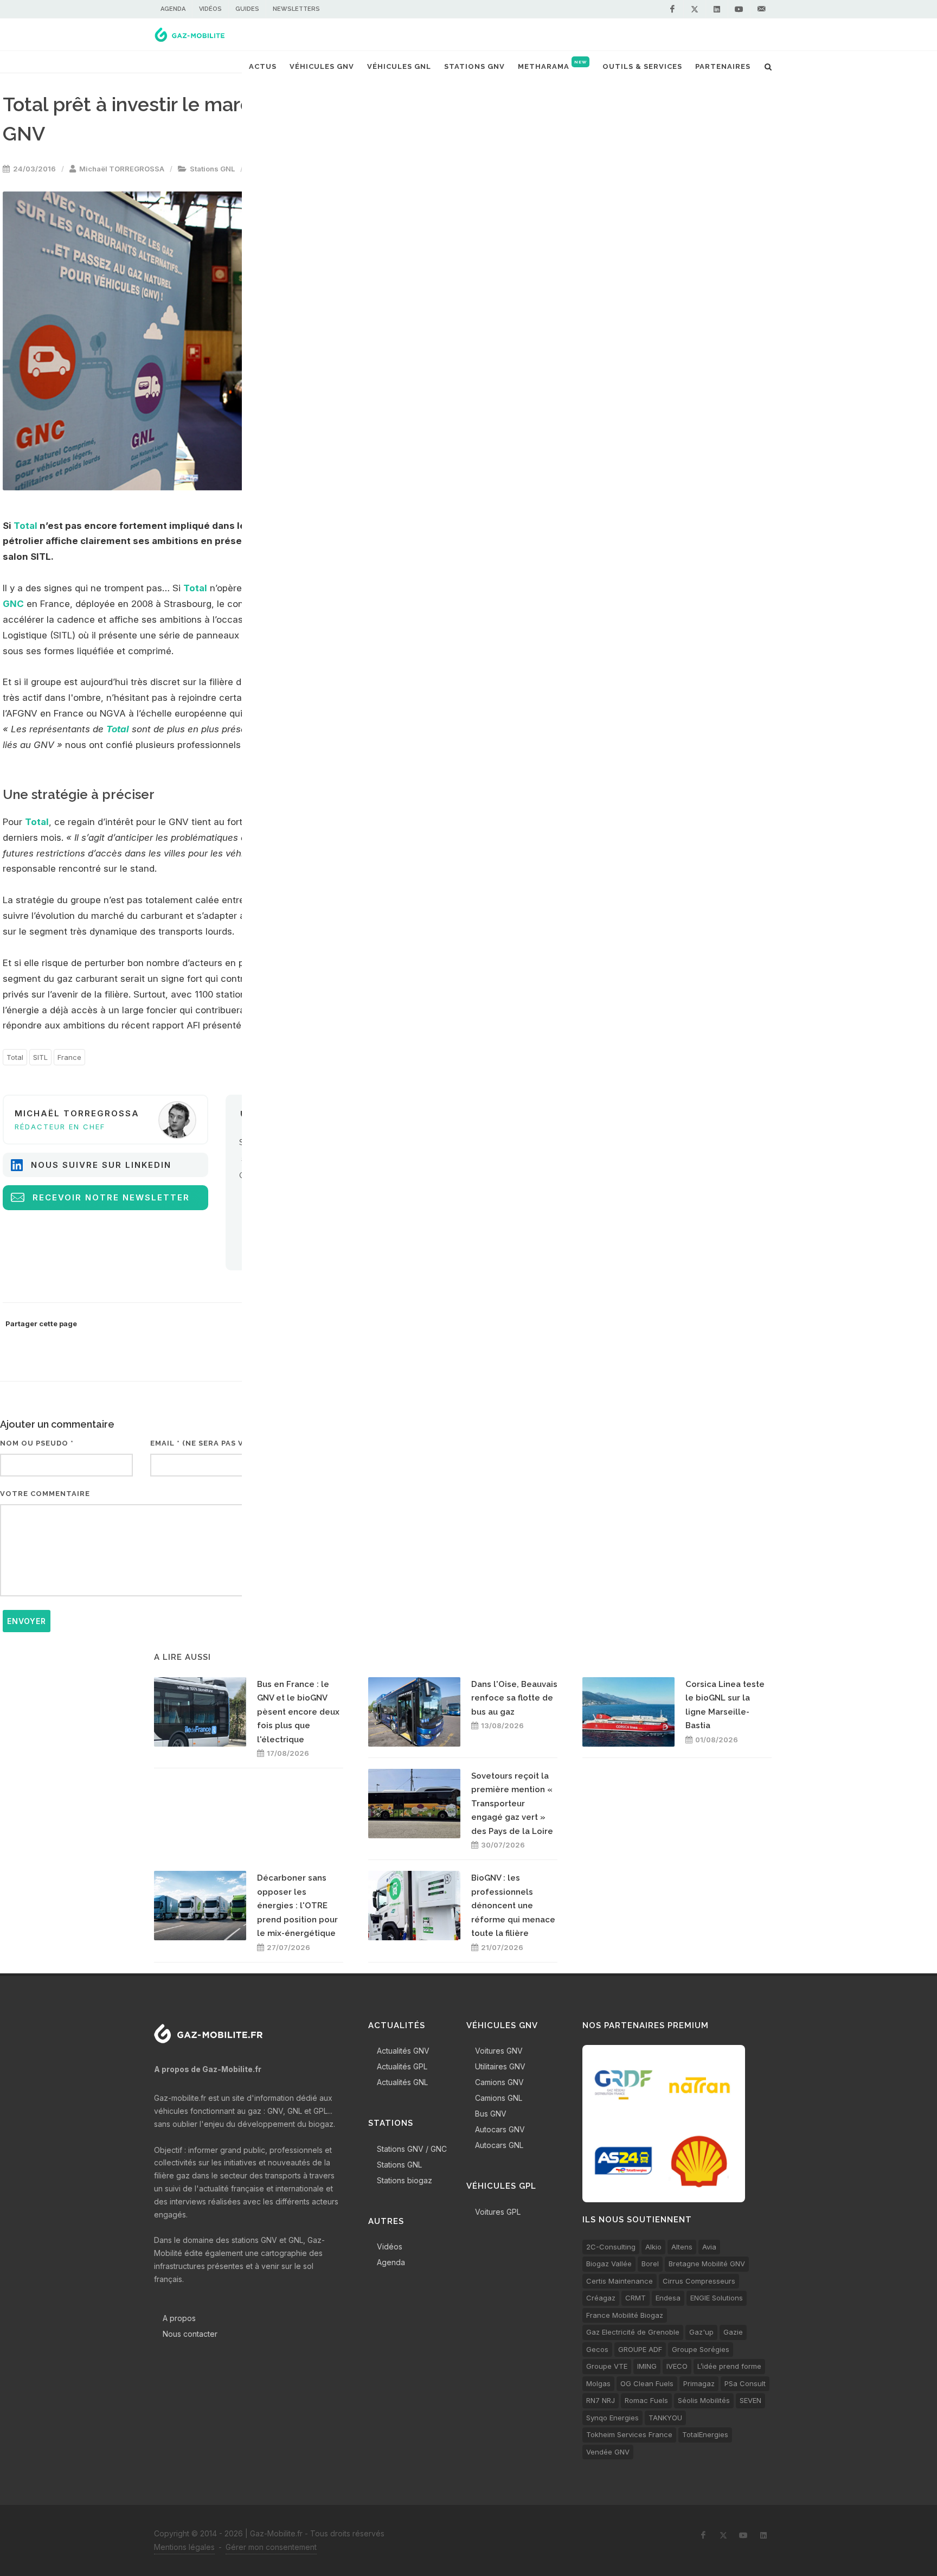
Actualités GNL (402, 2082)
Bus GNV (491, 2114)
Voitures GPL (498, 2212)
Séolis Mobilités (704, 2400)
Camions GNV (499, 2082)
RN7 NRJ (601, 2400)
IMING (647, 2366)
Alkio (653, 2247)
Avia (709, 2247)
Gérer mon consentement (271, 2547)
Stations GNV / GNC (412, 2149)
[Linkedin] (717, 9)
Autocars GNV (500, 2129)
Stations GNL (212, 169)
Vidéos (210, 9)
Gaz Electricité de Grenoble (633, 2332)
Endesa (668, 2298)
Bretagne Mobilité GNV (707, 2264)
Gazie (733, 2332)
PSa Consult (745, 2383)
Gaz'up (701, 2332)
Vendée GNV (608, 2452)
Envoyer (27, 1621)
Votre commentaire (45, 1494)
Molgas (598, 2383)
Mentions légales (184, 2547)
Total (25, 526)
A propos (179, 2318)
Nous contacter (190, 2334)
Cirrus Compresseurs (699, 2281)
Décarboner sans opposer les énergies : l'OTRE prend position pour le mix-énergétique (297, 1906)
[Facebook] (672, 9)
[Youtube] (739, 9)
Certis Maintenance (620, 2281)
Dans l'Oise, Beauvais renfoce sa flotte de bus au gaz (514, 1698)
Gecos (597, 2349)
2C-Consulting (611, 2247)
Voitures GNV (499, 2051)
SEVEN (750, 2400)
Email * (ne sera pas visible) (211, 1443)
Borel (650, 2264)
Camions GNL (499, 2098)
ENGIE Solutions (717, 2298)
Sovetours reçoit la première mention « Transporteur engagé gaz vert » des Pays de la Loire (512, 1804)
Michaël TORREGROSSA (122, 169)
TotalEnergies (705, 2434)
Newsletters (296, 9)
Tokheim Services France (629, 2434)
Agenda (173, 9)
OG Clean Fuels (647, 2383)
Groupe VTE (607, 2366)
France (69, 1057)
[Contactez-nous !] (761, 9)
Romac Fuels (646, 2400)
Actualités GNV (403, 2051)
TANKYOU (665, 2418)
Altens (682, 2247)
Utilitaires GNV (500, 2066)
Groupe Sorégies (701, 2349)
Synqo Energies (612, 2418)
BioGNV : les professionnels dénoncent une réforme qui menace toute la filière (513, 1906)
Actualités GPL (402, 2066)
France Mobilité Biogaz (625, 2315)
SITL (40, 1057)
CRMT (636, 2298)
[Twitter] (695, 9)
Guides (247, 9)
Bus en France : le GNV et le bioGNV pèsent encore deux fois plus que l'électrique (298, 1712)
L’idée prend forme (729, 2366)
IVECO (677, 2366)
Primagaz (699, 2383)
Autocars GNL (499, 2145)
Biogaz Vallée (609, 2264)
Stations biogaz (405, 2180)
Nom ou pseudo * (37, 1443)
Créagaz (601, 2298)
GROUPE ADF (640, 2349)
